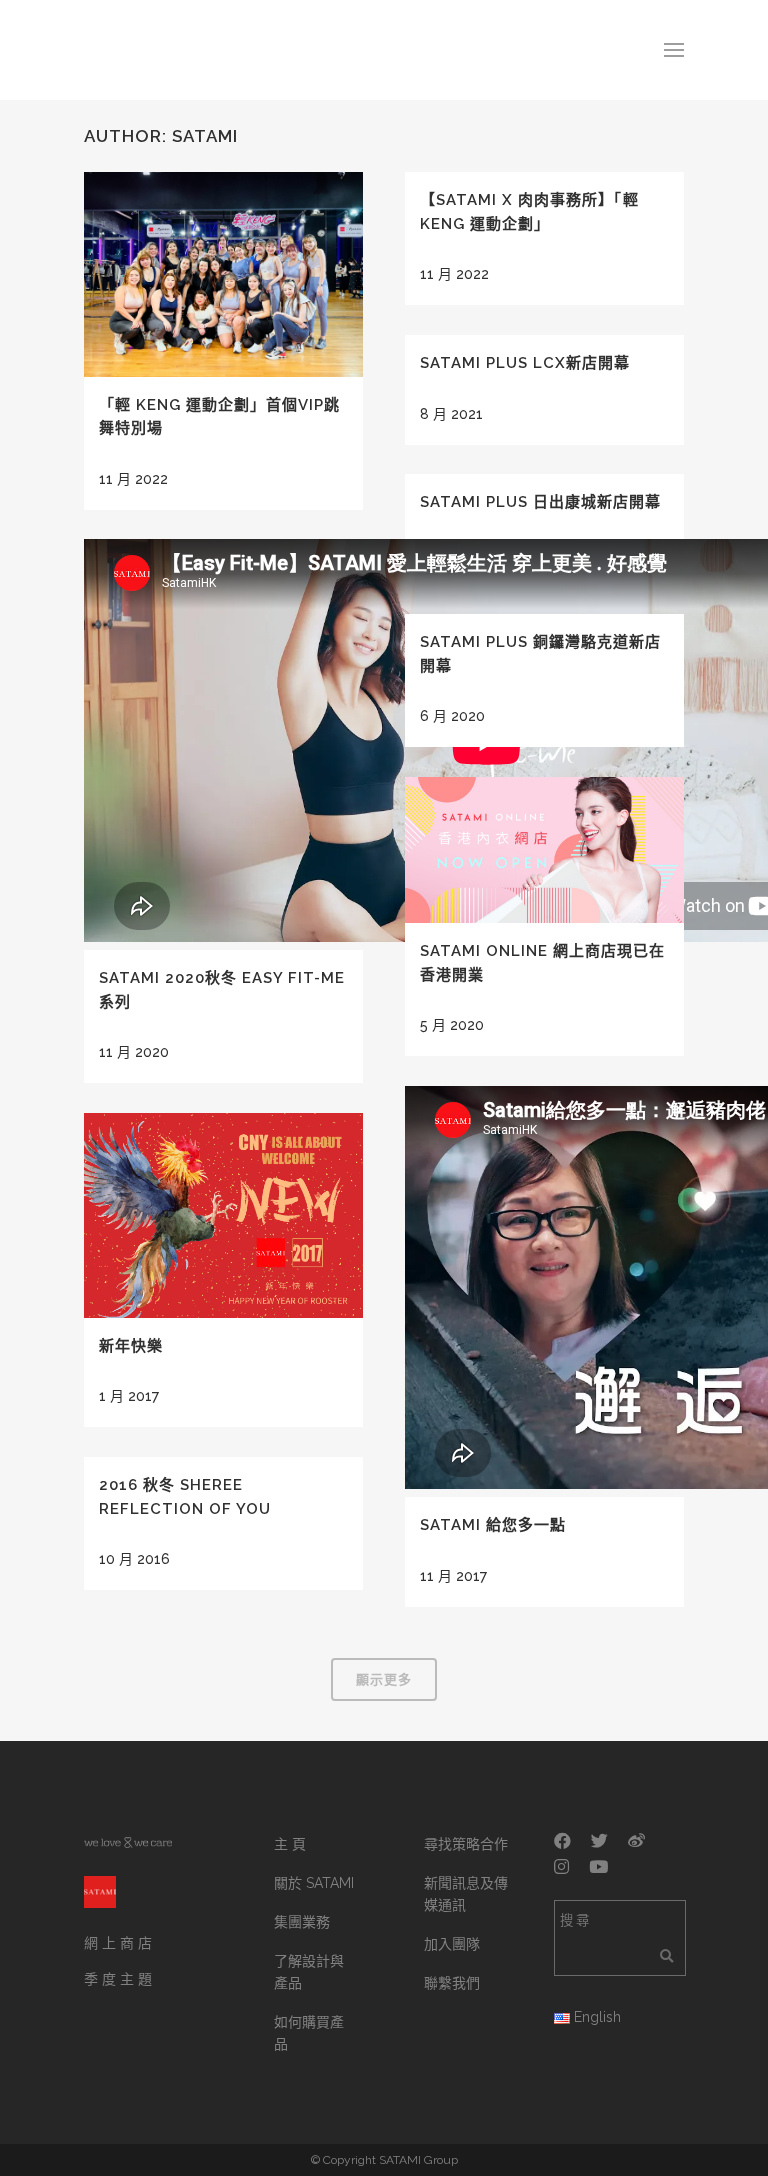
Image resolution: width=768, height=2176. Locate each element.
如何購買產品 (309, 2033)
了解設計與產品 (309, 1972)
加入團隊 (452, 1944)
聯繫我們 (452, 1983)
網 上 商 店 (118, 1943)
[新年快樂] (223, 1215)
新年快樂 (131, 1346)
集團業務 (302, 1922)
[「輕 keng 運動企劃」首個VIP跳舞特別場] (223, 274)
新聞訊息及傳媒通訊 (466, 1894)
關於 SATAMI (314, 1883)
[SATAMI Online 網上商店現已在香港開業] (544, 850)
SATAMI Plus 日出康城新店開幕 (540, 502)
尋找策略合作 (466, 1844)
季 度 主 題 (118, 1979)
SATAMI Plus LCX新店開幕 (525, 363)
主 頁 (290, 1844)
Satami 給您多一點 (493, 1525)
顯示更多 (384, 1679)
